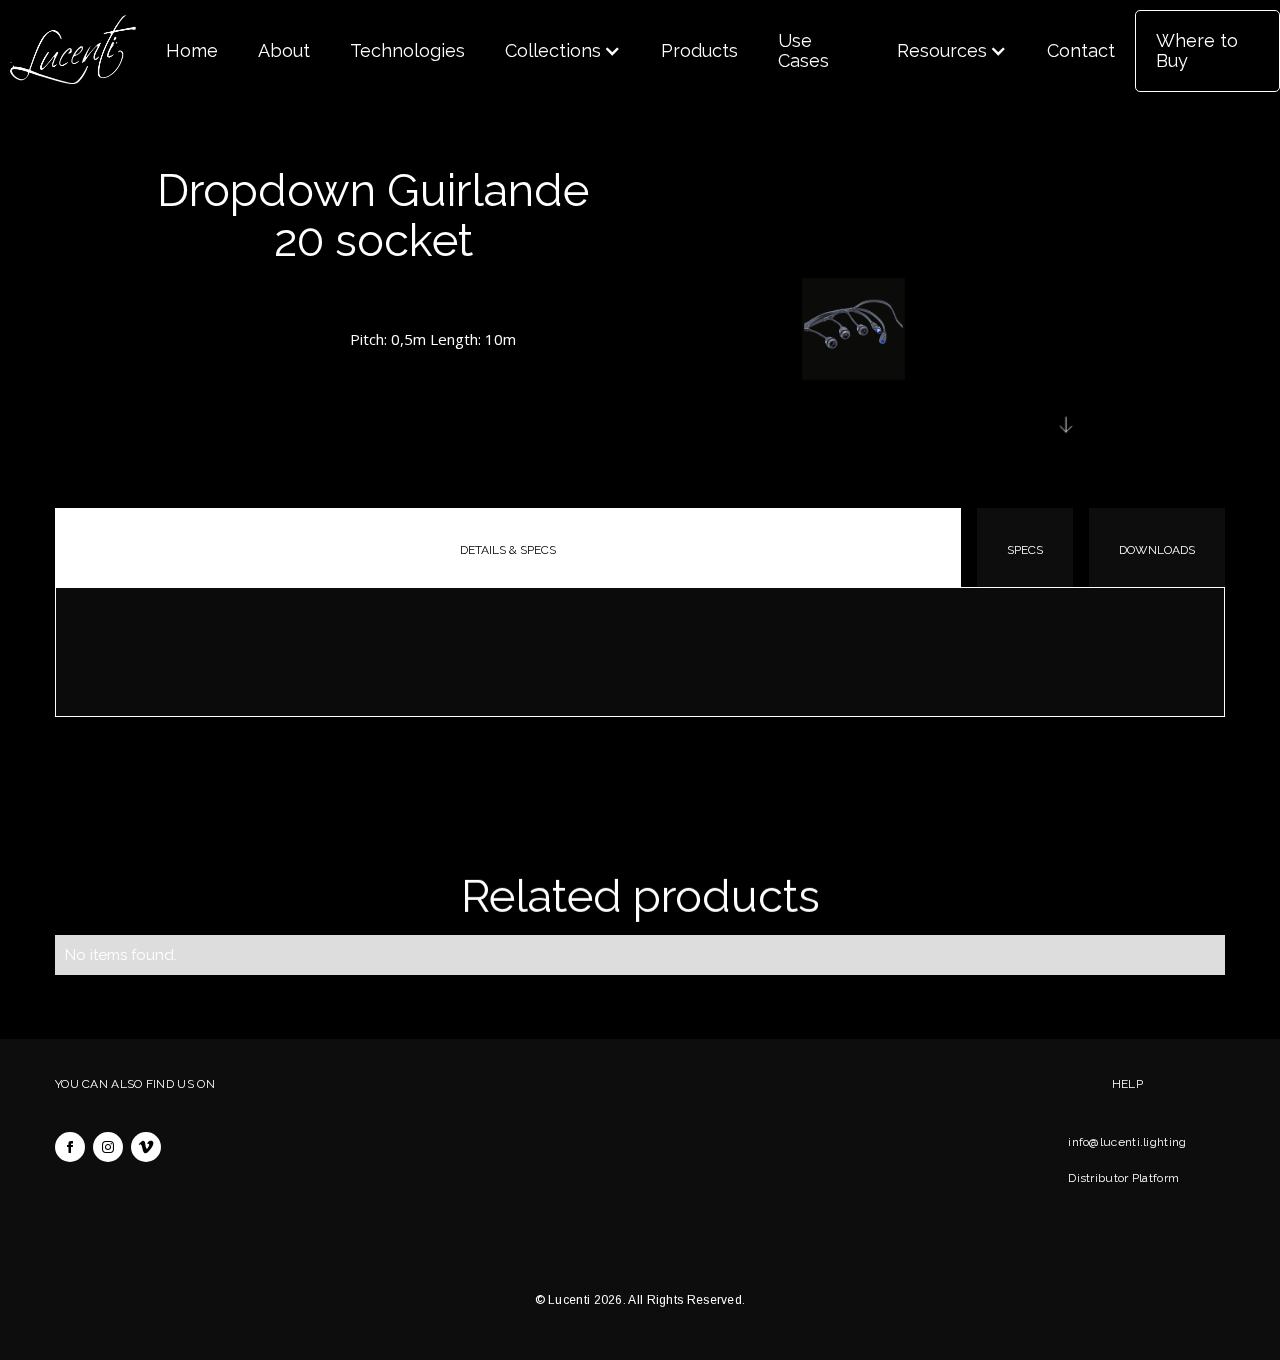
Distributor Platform (1123, 1178)
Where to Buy (1197, 50)
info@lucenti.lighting (1127, 1142)
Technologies (407, 50)
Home (192, 50)
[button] (563, 51)
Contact (1081, 50)
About (284, 50)
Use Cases (803, 50)
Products (699, 50)
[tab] (508, 547)
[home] (73, 51)
